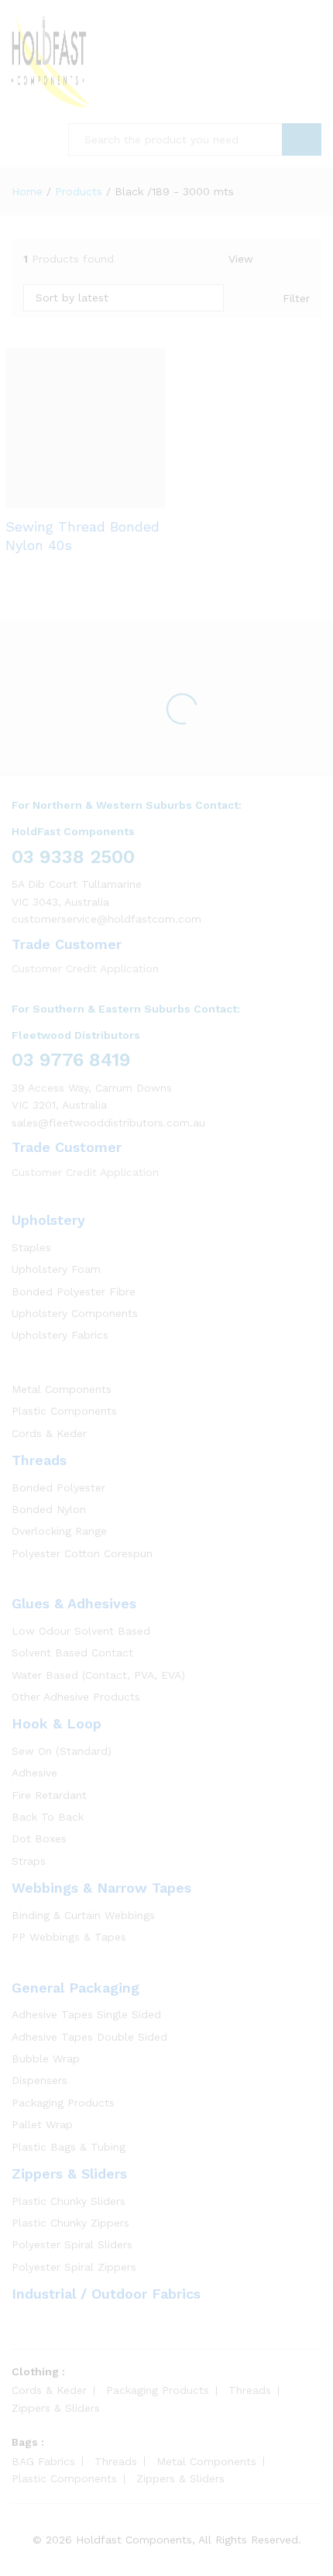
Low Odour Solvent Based (81, 1631)
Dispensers (39, 2080)
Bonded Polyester (58, 1487)
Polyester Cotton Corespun (82, 1553)
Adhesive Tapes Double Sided (89, 2037)
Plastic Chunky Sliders (69, 2201)
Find (302, 139)
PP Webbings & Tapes (69, 1937)
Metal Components (62, 1389)
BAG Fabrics (43, 2461)
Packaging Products (63, 2103)
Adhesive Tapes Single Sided (86, 2014)
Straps (29, 1861)
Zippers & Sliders (69, 2174)
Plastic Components (64, 1411)
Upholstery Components (75, 1313)
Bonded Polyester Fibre (74, 1291)
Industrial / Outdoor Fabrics (106, 2294)
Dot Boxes (39, 1838)
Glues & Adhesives (74, 1603)
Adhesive (34, 1773)
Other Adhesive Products (76, 1697)
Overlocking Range (59, 1531)
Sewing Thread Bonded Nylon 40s (82, 535)
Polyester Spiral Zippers (74, 2267)
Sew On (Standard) (62, 1751)
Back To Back (48, 1817)
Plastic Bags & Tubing (69, 2147)
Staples (31, 1247)
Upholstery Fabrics (60, 1335)
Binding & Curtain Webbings (83, 1915)
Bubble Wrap (46, 2058)
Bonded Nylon (49, 1509)
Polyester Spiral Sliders (72, 2244)
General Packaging (76, 1988)
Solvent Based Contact (72, 1653)
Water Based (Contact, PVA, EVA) (98, 1675)
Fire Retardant (49, 1795)
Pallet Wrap (42, 2124)
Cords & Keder (49, 1433)
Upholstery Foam (56, 1269)
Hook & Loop (57, 1723)
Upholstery (48, 1220)
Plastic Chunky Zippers (70, 2223)
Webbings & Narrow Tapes (101, 1888)
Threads (39, 1460)
